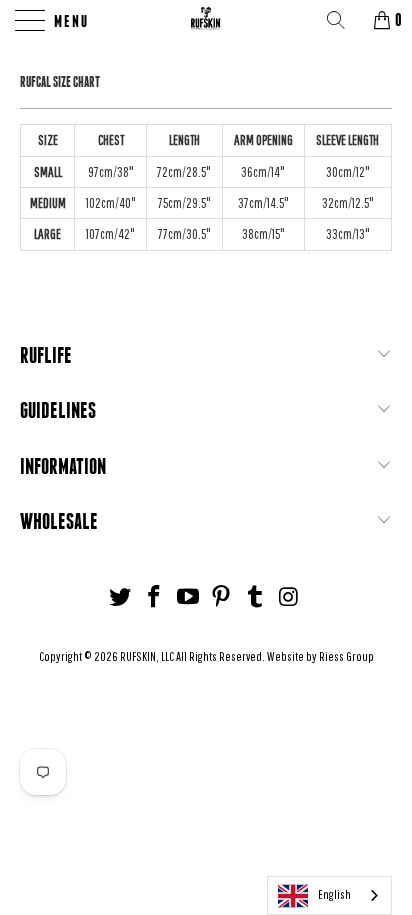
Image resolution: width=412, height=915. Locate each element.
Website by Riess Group (320, 656)
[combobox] (329, 895)
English (334, 894)
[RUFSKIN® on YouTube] (188, 597)
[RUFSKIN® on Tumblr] (256, 597)
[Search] (343, 20)
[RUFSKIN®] (206, 20)
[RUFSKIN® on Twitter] (121, 597)
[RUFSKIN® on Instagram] (289, 597)
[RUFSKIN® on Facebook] (155, 597)
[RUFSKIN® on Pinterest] (222, 597)
